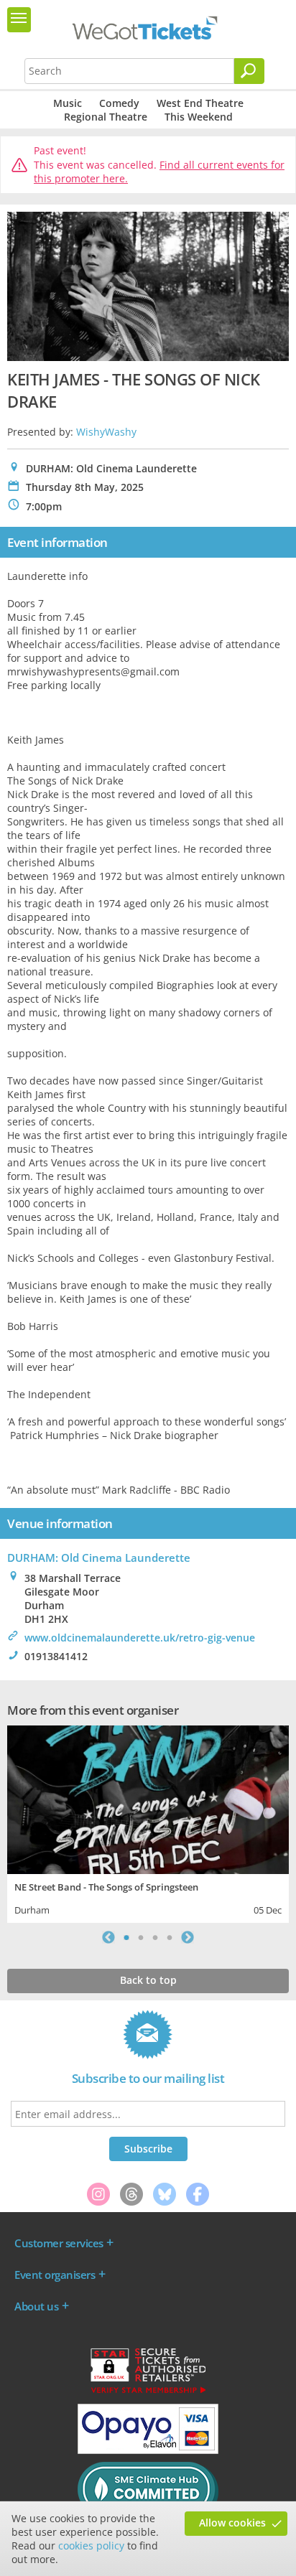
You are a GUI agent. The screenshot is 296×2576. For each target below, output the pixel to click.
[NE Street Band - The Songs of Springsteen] (148, 1798)
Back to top (148, 1980)
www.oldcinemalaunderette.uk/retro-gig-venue (140, 1638)
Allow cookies (232, 2523)
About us (36, 2306)
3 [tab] (155, 1937)
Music (68, 103)
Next (188, 1937)
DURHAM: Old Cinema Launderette (99, 1558)
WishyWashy (106, 432)
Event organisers (55, 2275)
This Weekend (199, 117)
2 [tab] (141, 1937)
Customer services (59, 2243)
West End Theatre (200, 103)
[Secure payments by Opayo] (148, 2450)
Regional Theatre (106, 117)
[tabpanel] (148, 1823)
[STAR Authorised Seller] (148, 2392)
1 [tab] (126, 1937)
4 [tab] (170, 1937)
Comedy (119, 103)
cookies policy (91, 2545)
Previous (108, 1937)
